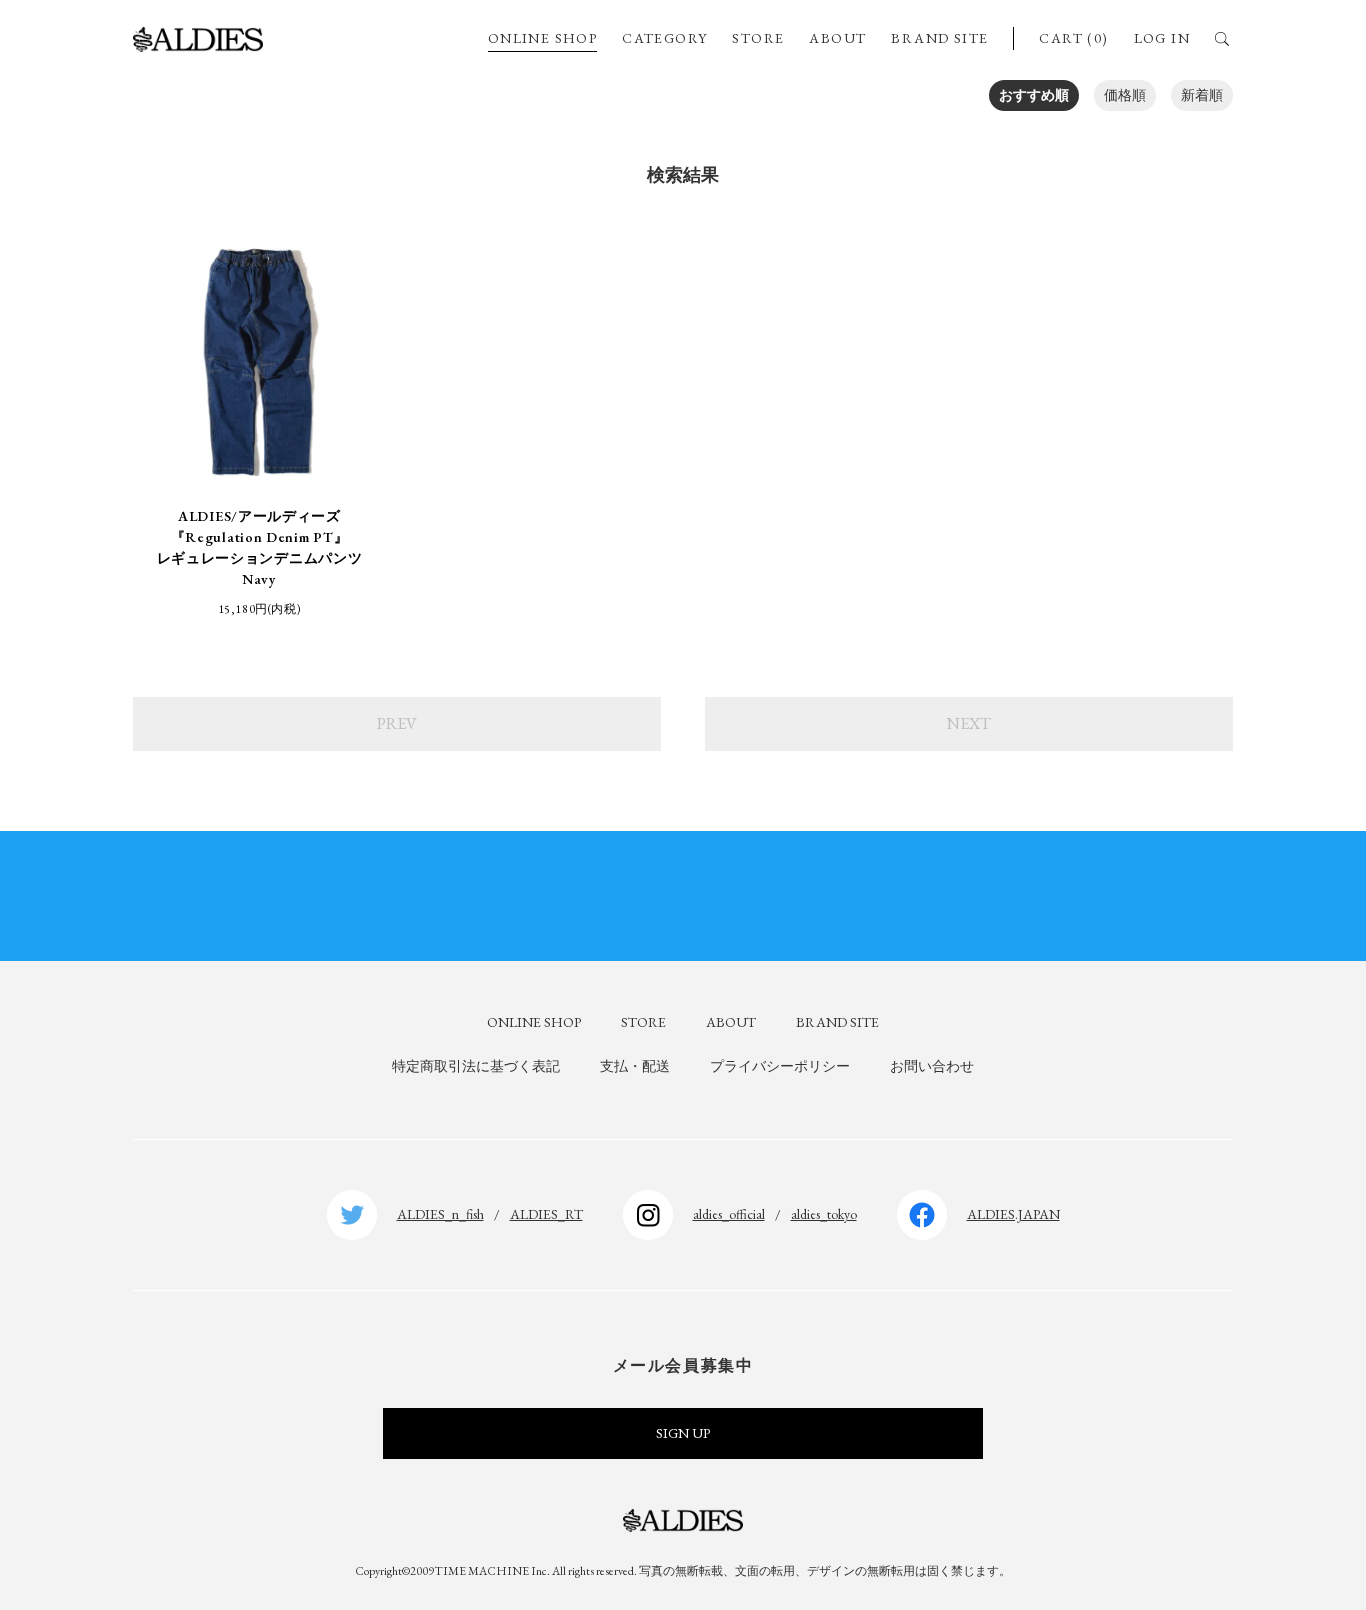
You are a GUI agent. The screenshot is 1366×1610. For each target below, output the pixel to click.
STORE (758, 38)
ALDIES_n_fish (440, 1214)
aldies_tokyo (824, 1214)
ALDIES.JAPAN (1013, 1214)
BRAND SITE (939, 38)
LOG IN (1162, 38)
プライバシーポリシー (780, 1066)
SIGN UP (683, 1433)
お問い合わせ (932, 1066)
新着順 (1202, 95)
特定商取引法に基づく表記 (476, 1066)
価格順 (1125, 95)
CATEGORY (664, 38)
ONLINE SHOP (542, 38)
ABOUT (837, 38)
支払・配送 (635, 1066)
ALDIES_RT (546, 1214)
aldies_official (729, 1214)
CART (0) (1073, 38)
